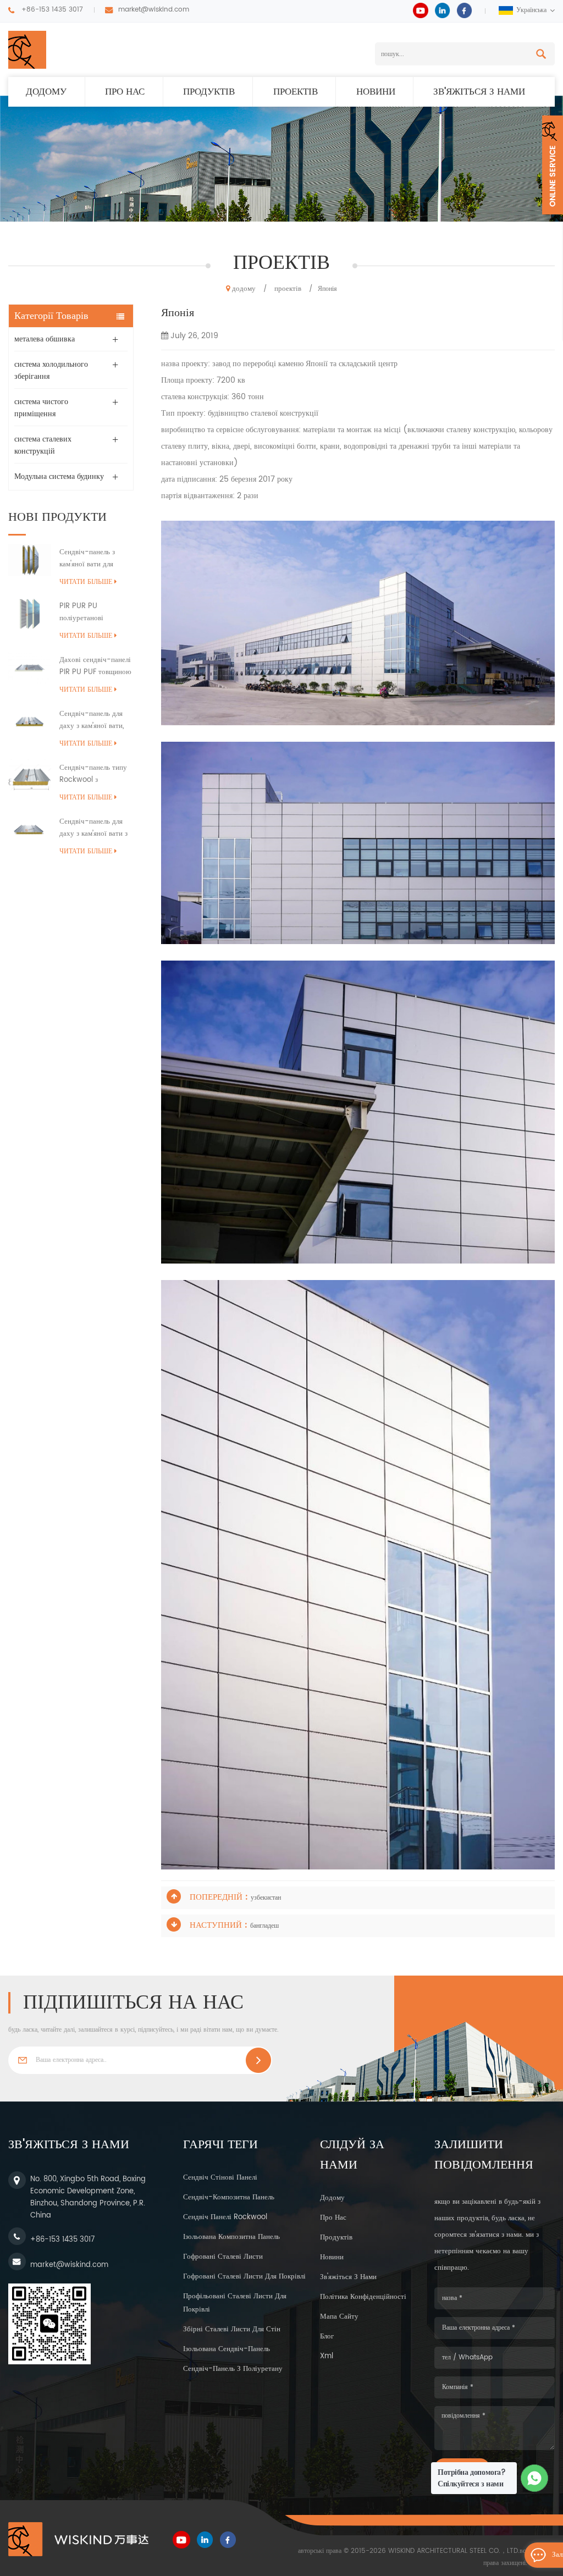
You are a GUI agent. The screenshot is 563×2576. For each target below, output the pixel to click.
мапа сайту (339, 2317)
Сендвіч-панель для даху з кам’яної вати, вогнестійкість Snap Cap (92, 720)
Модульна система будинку (59, 476)
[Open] (553, 165)
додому (46, 92)
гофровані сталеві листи (223, 2257)
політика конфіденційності (363, 2297)
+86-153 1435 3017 (52, 10)
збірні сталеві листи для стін (232, 2329)
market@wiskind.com (154, 10)
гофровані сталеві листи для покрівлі (244, 2277)
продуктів (209, 92)
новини (376, 92)
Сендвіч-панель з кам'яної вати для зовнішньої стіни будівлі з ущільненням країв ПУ (94, 559)
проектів (296, 92)
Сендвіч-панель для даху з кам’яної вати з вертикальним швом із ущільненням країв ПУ (95, 828)
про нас (333, 2218)
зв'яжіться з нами (479, 92)
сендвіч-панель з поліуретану (233, 2369)
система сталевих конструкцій (43, 445)
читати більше (86, 582)
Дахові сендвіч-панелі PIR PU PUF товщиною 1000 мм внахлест (95, 666)
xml (327, 2356)
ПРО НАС (125, 92)
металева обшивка (45, 339)
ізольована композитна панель (231, 2237)
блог (327, 2337)
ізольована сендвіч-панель (227, 2349)
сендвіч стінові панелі (220, 2178)
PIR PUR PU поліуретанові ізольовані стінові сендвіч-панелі (87, 613)
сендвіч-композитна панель (229, 2197)
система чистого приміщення (41, 408)
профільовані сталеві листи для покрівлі (235, 2303)
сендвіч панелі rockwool (225, 2217)
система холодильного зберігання (51, 370)
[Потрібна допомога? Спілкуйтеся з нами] (535, 2478)
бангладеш (264, 1926)
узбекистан (266, 1898)
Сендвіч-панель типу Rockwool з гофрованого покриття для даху (95, 774)
